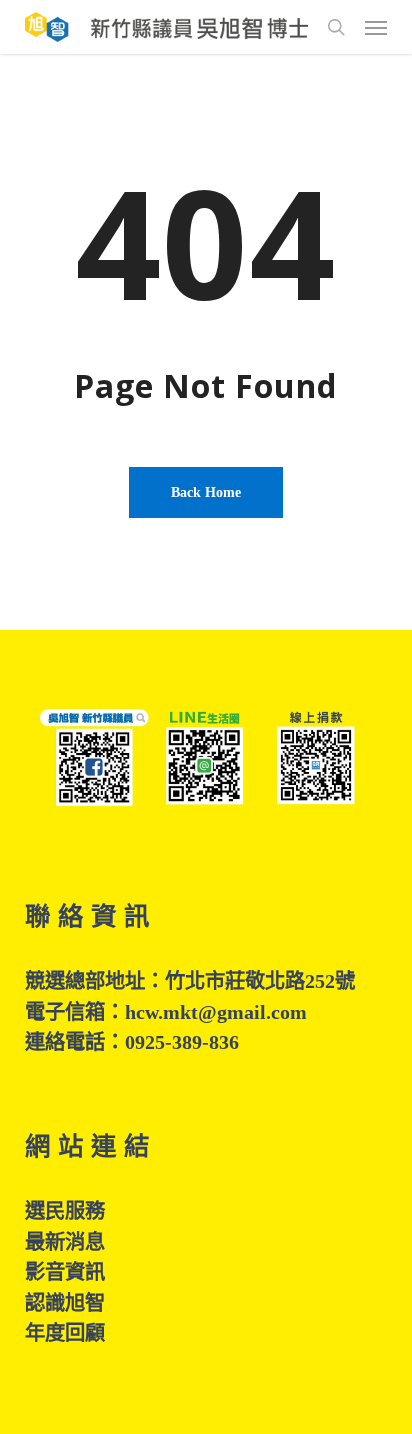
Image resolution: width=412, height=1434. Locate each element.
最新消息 (65, 1242)
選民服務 (65, 1211)
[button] (376, 27)
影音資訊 (65, 1272)
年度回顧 (65, 1333)
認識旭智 (65, 1303)
